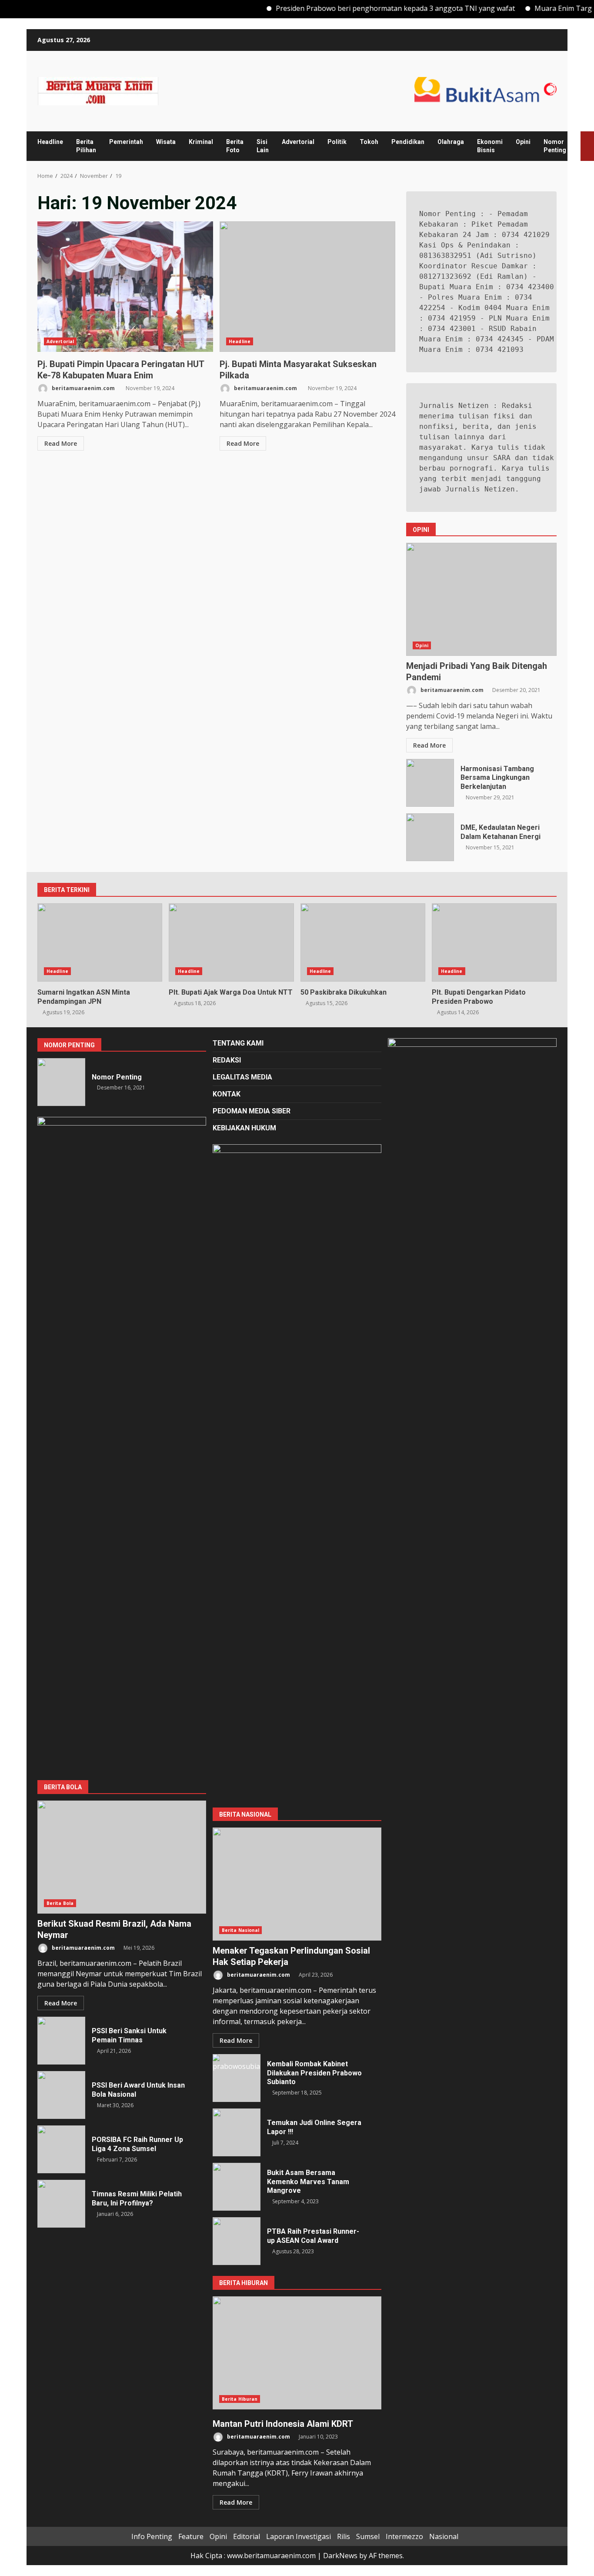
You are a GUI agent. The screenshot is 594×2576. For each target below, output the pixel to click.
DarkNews (340, 2556)
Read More (61, 443)
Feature (191, 2536)
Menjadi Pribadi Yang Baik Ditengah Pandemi (481, 599)
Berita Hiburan (240, 2399)
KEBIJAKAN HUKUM (244, 1128)
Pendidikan (408, 142)
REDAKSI (227, 1060)
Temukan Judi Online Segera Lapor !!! (237, 2132)
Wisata (166, 142)
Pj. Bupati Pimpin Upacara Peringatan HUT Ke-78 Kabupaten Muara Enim (125, 287)
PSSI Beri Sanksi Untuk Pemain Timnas (61, 2041)
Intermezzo (404, 2536)
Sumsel (368, 2536)
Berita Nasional (241, 1930)
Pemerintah (126, 142)
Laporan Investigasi (299, 2536)
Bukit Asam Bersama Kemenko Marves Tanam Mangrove (237, 2187)
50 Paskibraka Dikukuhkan (363, 942)
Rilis (344, 2536)
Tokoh (369, 142)
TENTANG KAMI (238, 1043)
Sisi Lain (263, 146)
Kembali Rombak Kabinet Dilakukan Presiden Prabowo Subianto (237, 2078)
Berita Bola (60, 1903)
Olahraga (451, 142)
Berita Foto (235, 146)
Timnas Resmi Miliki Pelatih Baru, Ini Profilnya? (61, 2204)
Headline (50, 142)
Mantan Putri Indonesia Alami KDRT (297, 2353)
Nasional (444, 2536)
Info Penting (152, 2536)
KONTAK (227, 1094)
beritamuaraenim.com (83, 388)
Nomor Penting (555, 146)
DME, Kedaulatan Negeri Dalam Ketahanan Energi (430, 837)
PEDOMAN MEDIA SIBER (252, 1111)
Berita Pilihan (86, 146)
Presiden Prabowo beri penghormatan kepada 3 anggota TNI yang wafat (363, 8)
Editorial (247, 2536)
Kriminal (201, 142)
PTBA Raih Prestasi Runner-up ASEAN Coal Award (237, 2241)
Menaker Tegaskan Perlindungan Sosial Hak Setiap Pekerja (297, 1884)
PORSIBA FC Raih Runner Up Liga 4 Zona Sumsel (61, 2149)
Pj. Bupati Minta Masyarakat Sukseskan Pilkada (307, 287)
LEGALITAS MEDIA (242, 1077)
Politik (337, 142)
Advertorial (298, 142)
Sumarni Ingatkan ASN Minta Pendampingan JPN (100, 942)
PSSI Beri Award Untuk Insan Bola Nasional (61, 2095)
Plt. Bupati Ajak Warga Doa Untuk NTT (231, 942)
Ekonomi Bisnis (490, 146)
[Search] (571, 146)
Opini (523, 142)
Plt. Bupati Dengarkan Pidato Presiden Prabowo (494, 942)
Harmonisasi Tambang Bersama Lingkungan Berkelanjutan (430, 783)
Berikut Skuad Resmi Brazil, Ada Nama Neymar (122, 1857)
